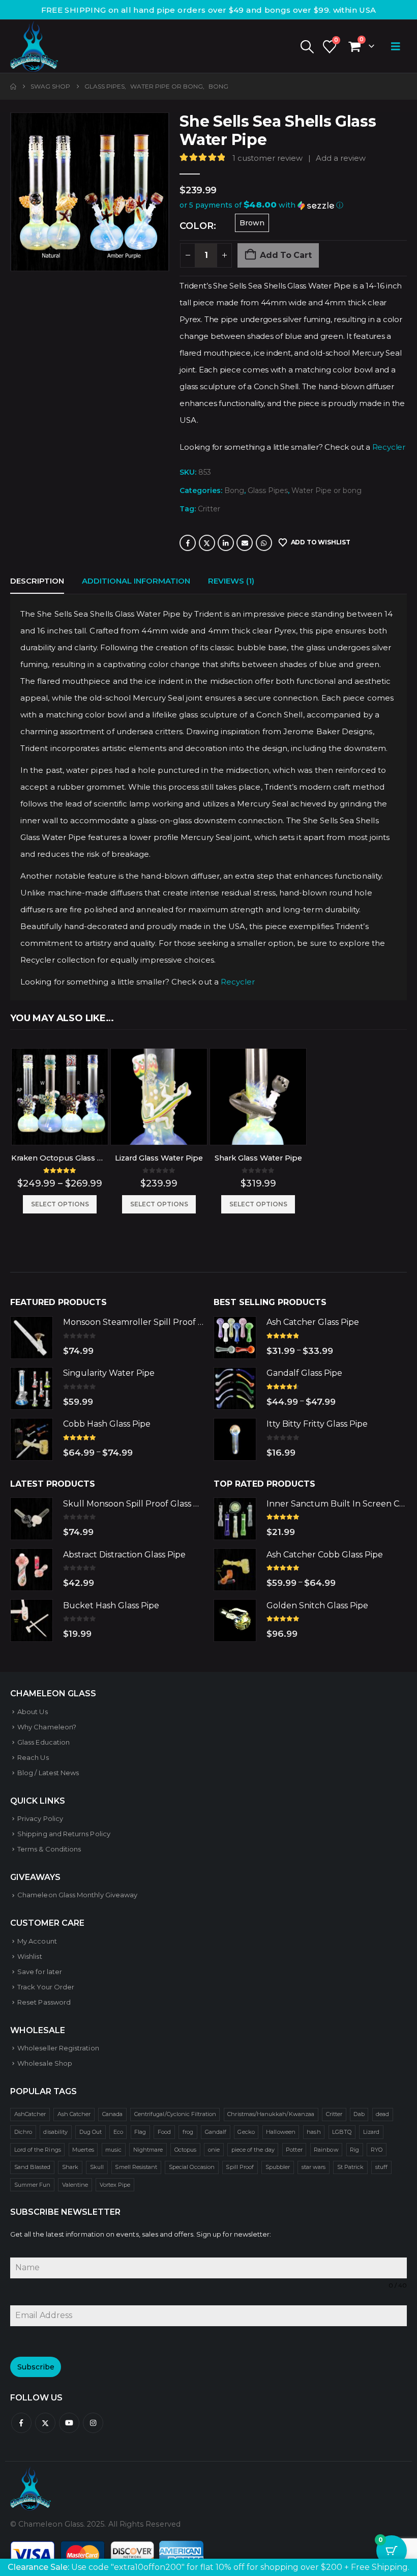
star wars (314, 2167)
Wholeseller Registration (58, 2048)
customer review (267, 158)
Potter (294, 2150)
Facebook (188, 543)
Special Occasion (192, 2167)
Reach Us (33, 1757)
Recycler (389, 447)
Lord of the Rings (38, 2150)
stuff (381, 2167)
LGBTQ (342, 2132)
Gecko (246, 2132)
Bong (234, 490)
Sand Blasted (33, 2167)
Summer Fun (33, 2185)
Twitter (207, 543)
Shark (70, 2167)
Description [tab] (37, 581)
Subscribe (36, 2367)
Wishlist (30, 1956)
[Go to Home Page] (13, 86)
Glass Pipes (268, 490)
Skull (97, 2167)
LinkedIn (226, 543)
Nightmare (148, 2150)
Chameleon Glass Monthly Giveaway (77, 1895)
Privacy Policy (40, 1818)
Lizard (371, 2132)
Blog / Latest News (48, 1773)
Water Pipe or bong (326, 490)
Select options (60, 1204)
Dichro (23, 2132)
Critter (209, 509)
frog (188, 2132)
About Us (33, 1712)
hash (314, 2132)
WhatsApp (264, 543)
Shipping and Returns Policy (64, 1834)
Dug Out (91, 2132)
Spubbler (278, 2167)
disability (55, 2132)
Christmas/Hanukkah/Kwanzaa (271, 2114)
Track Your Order (46, 1987)
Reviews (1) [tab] (231, 581)
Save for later (40, 1972)
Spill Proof (240, 2167)
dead (382, 2114)
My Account (37, 1941)
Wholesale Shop (45, 2063)
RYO (377, 2150)
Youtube (69, 2423)
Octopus (185, 2150)
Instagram (93, 2423)
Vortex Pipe (115, 2185)
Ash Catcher (74, 2114)
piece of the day (253, 2150)
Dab (359, 2114)
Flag (140, 2132)
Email (245, 543)
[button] (307, 47)
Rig (354, 2150)
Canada (112, 2114)
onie (214, 2150)
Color (197, 226)
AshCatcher (30, 2114)
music (113, 2150)
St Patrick (351, 2167)
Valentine (75, 2185)
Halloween (281, 2132)
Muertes (83, 2150)
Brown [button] (252, 223)
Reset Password (44, 2002)
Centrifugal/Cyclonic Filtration (175, 2114)
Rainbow (326, 2150)
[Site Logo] (34, 46)
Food (164, 2132)
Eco (118, 2132)
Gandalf (216, 2132)
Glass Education (43, 1742)
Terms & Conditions (49, 1849)
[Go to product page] (60, 1097)
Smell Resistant (136, 2167)
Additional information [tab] (136, 581)
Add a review (341, 158)
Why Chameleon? (47, 1727)
